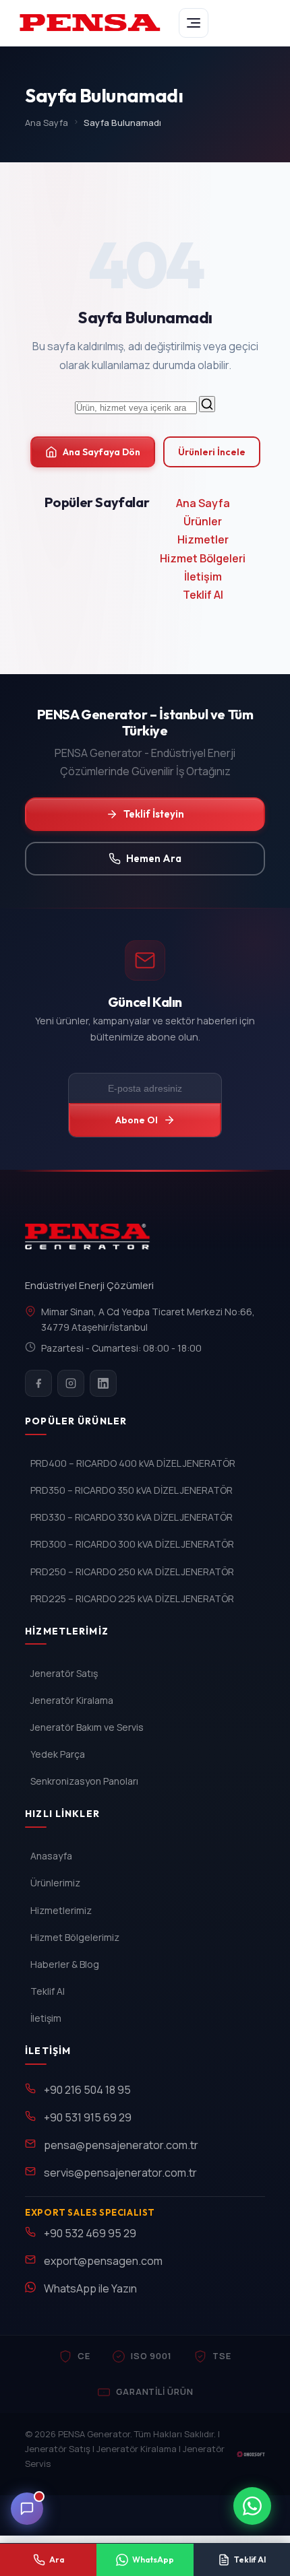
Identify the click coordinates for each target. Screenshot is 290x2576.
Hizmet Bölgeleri (203, 558)
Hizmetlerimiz (61, 1910)
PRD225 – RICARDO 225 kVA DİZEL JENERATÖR (132, 1598)
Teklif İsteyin (154, 814)
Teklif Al (203, 595)
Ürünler (203, 521)
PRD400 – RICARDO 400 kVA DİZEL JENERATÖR (133, 1463)
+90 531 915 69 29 (88, 2117)
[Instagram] (71, 1383)
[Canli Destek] (27, 2509)
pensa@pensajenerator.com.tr (121, 2145)
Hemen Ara (154, 858)
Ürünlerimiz (55, 1883)
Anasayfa (51, 1856)
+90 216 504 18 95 (87, 2090)
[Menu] (194, 23)
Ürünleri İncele (212, 452)
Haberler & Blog (65, 1964)
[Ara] (207, 404)
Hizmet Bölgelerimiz (75, 1937)
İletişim (203, 576)
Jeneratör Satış (64, 1673)
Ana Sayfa (47, 123)
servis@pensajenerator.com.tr (120, 2173)
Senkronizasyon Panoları (84, 1781)
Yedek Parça (58, 1754)
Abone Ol (137, 1120)
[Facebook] (38, 1383)
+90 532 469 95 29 (90, 2233)
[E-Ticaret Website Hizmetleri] (251, 2454)
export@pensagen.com (103, 2261)
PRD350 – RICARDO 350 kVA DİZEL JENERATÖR (132, 1490)
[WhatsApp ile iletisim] (252, 2506)
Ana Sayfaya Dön (101, 452)
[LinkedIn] (103, 1383)
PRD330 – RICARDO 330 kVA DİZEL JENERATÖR (132, 1517)
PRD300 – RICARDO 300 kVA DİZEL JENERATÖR (132, 1544)
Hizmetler (203, 539)
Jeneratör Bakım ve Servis (87, 1727)
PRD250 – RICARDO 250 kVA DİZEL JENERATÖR (132, 1572)
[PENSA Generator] (91, 1243)
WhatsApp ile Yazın (90, 2288)
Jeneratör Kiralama (72, 1700)
